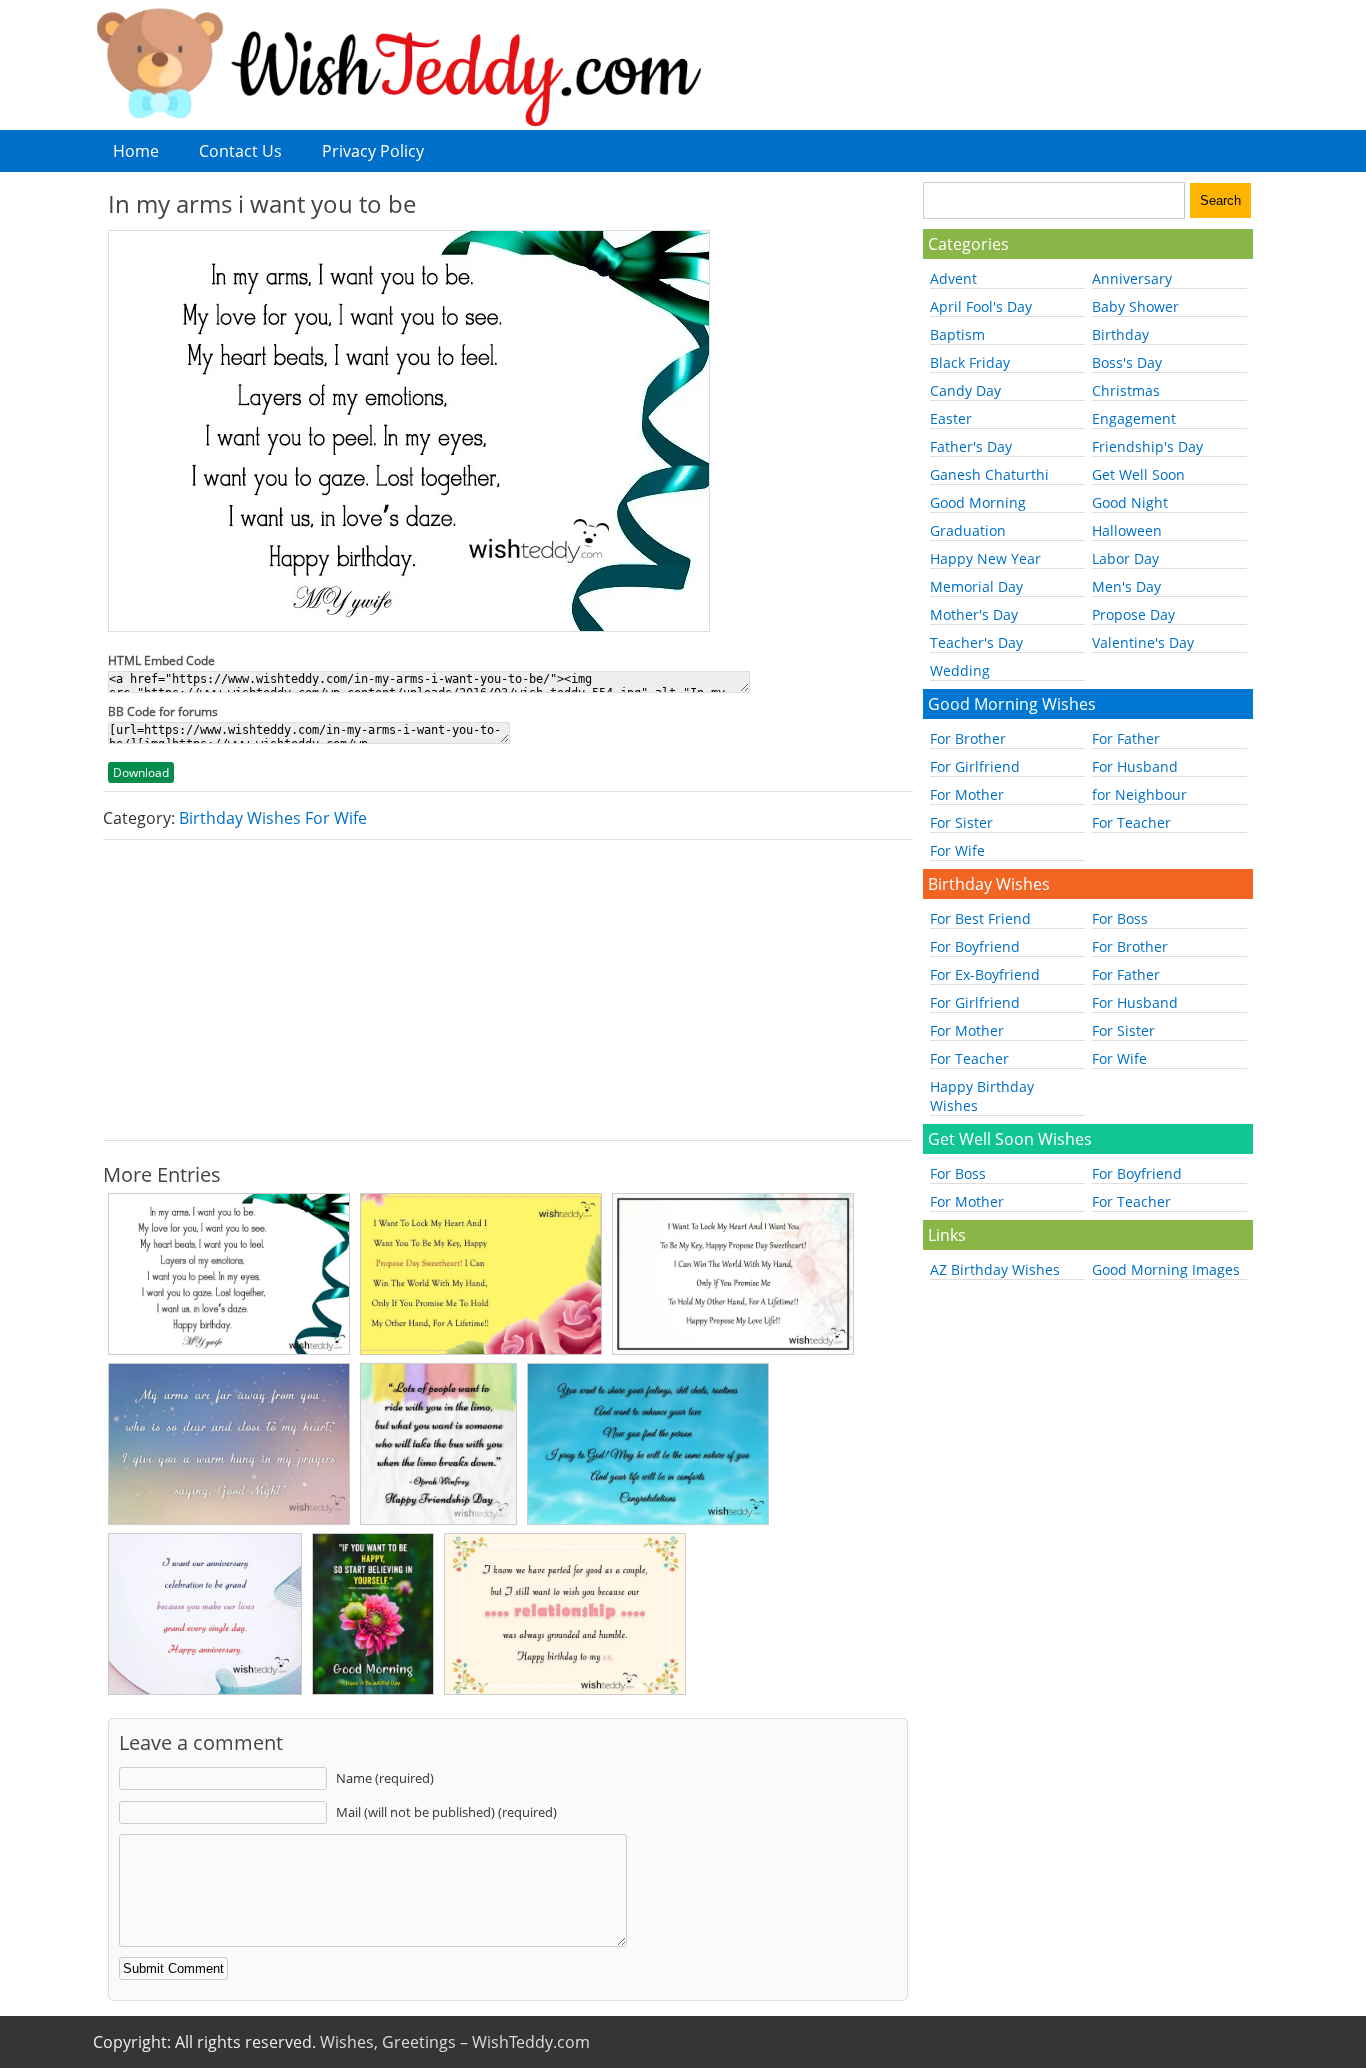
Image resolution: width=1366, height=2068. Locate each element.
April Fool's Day (981, 306)
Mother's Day (974, 614)
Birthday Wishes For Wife (273, 818)
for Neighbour (1139, 794)
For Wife (957, 850)
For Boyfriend (975, 946)
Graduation (968, 530)
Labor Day (1125, 558)
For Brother (968, 738)
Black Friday (970, 362)
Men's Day (1126, 586)
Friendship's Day (1147, 446)
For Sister (961, 822)
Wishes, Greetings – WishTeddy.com (455, 2042)
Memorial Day (976, 586)
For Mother (967, 794)
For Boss (1120, 918)
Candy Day (965, 390)
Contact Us (240, 151)
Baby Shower (1135, 306)
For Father (1126, 738)
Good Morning (978, 502)
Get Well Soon (1138, 474)
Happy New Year (985, 558)
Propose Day (1133, 614)
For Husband (1135, 766)
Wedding (960, 670)
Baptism (957, 334)
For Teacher (1131, 822)
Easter (951, 418)
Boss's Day (1127, 362)
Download (141, 772)
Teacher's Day (976, 642)
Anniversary (1132, 278)
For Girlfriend (975, 766)
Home (136, 151)
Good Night (1130, 502)
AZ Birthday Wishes (995, 1269)
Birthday (1120, 334)
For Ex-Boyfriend (985, 974)
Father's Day (971, 446)
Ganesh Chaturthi (989, 474)
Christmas (1126, 390)
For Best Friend (980, 918)
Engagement (1134, 418)
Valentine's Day (1143, 642)
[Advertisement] (508, 990)
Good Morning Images (1166, 1269)
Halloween (1127, 530)
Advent (953, 278)
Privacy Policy (373, 151)
